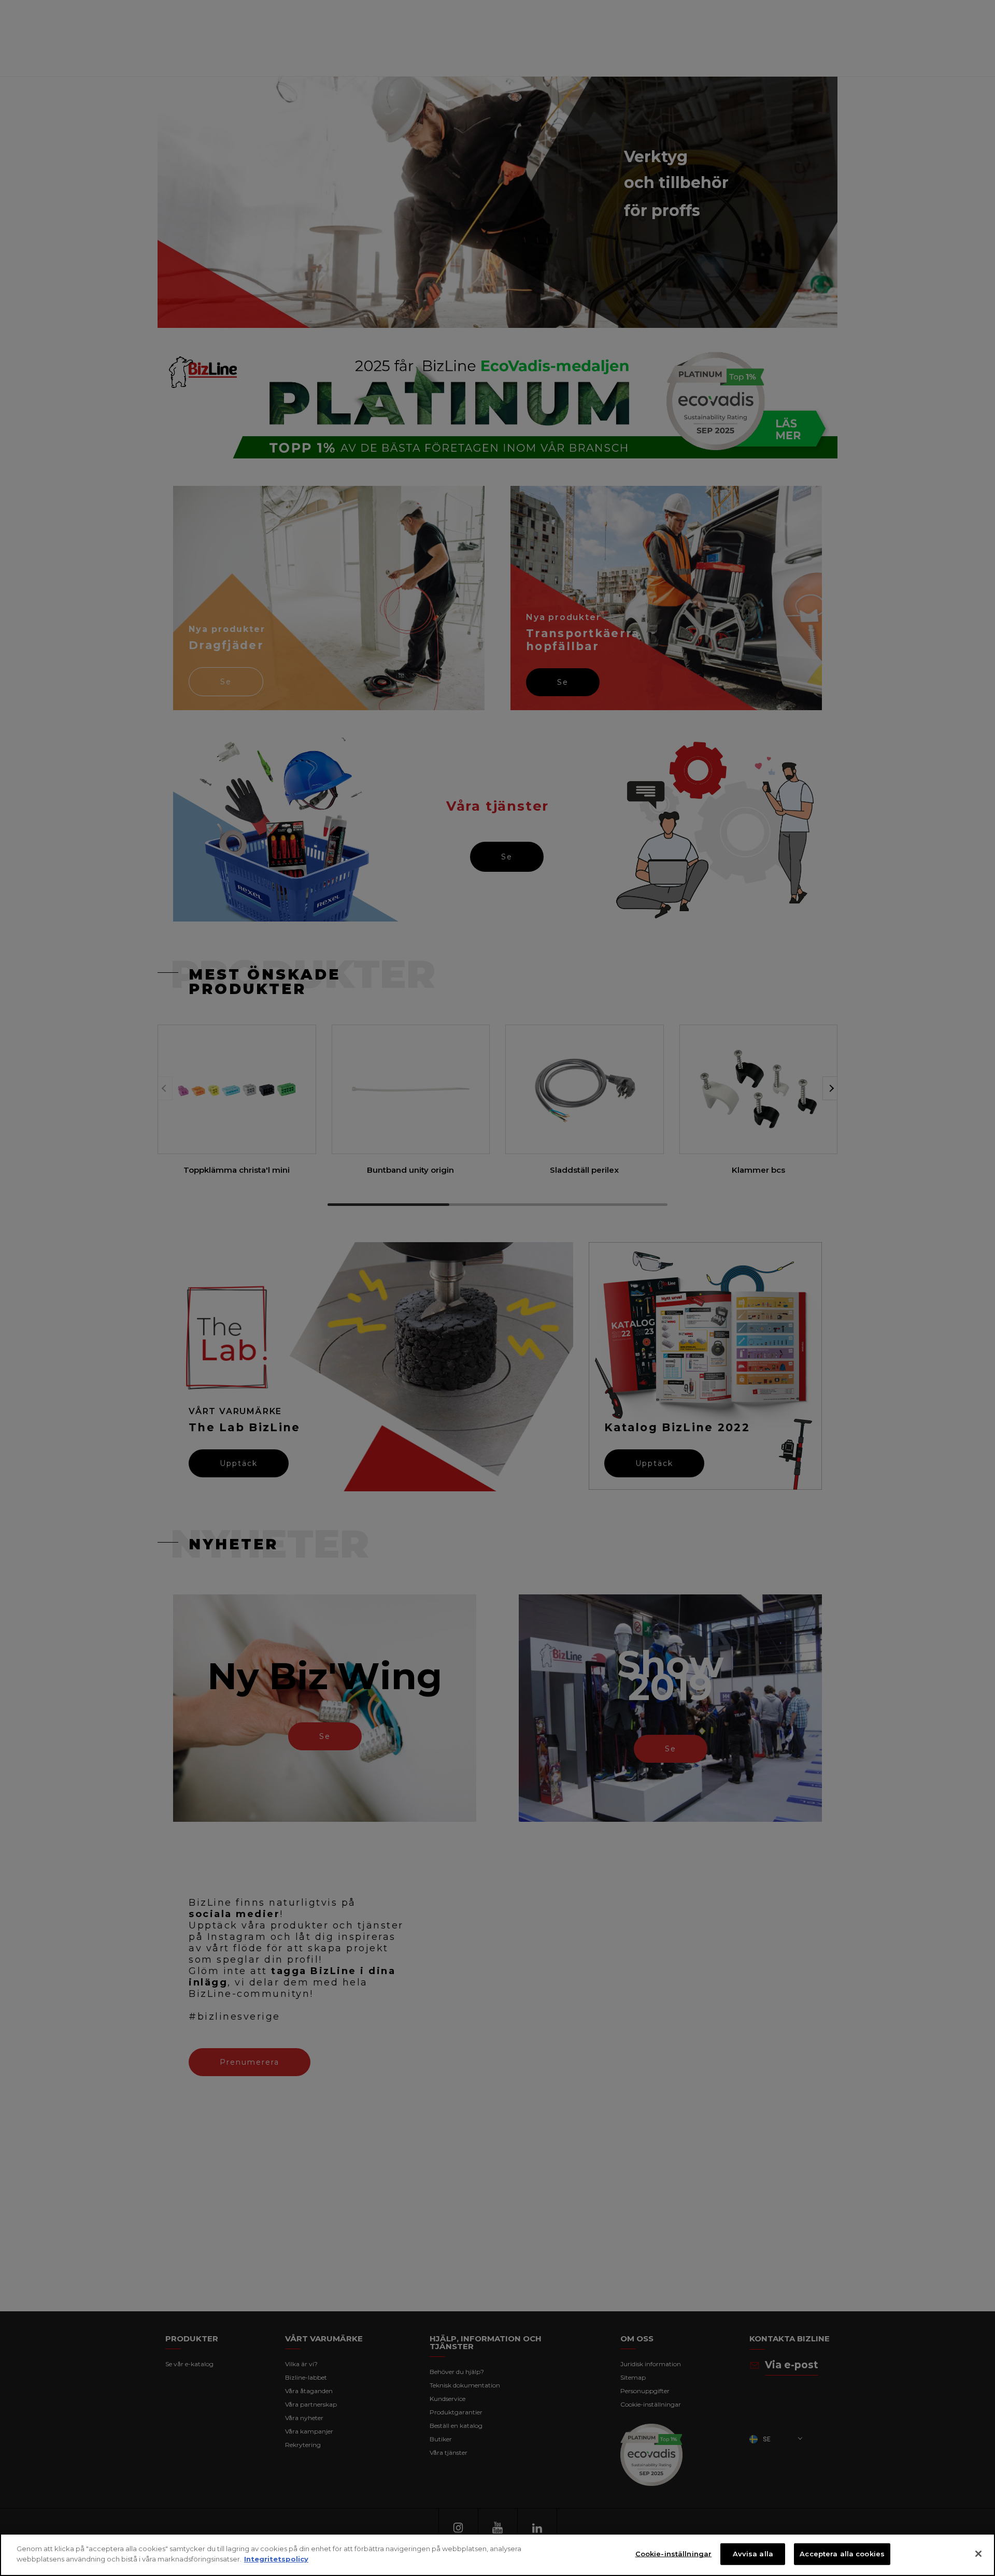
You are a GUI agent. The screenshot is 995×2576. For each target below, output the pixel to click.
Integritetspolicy (276, 2558)
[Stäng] (978, 2554)
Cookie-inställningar (674, 2554)
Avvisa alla (753, 2554)
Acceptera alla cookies (842, 2554)
